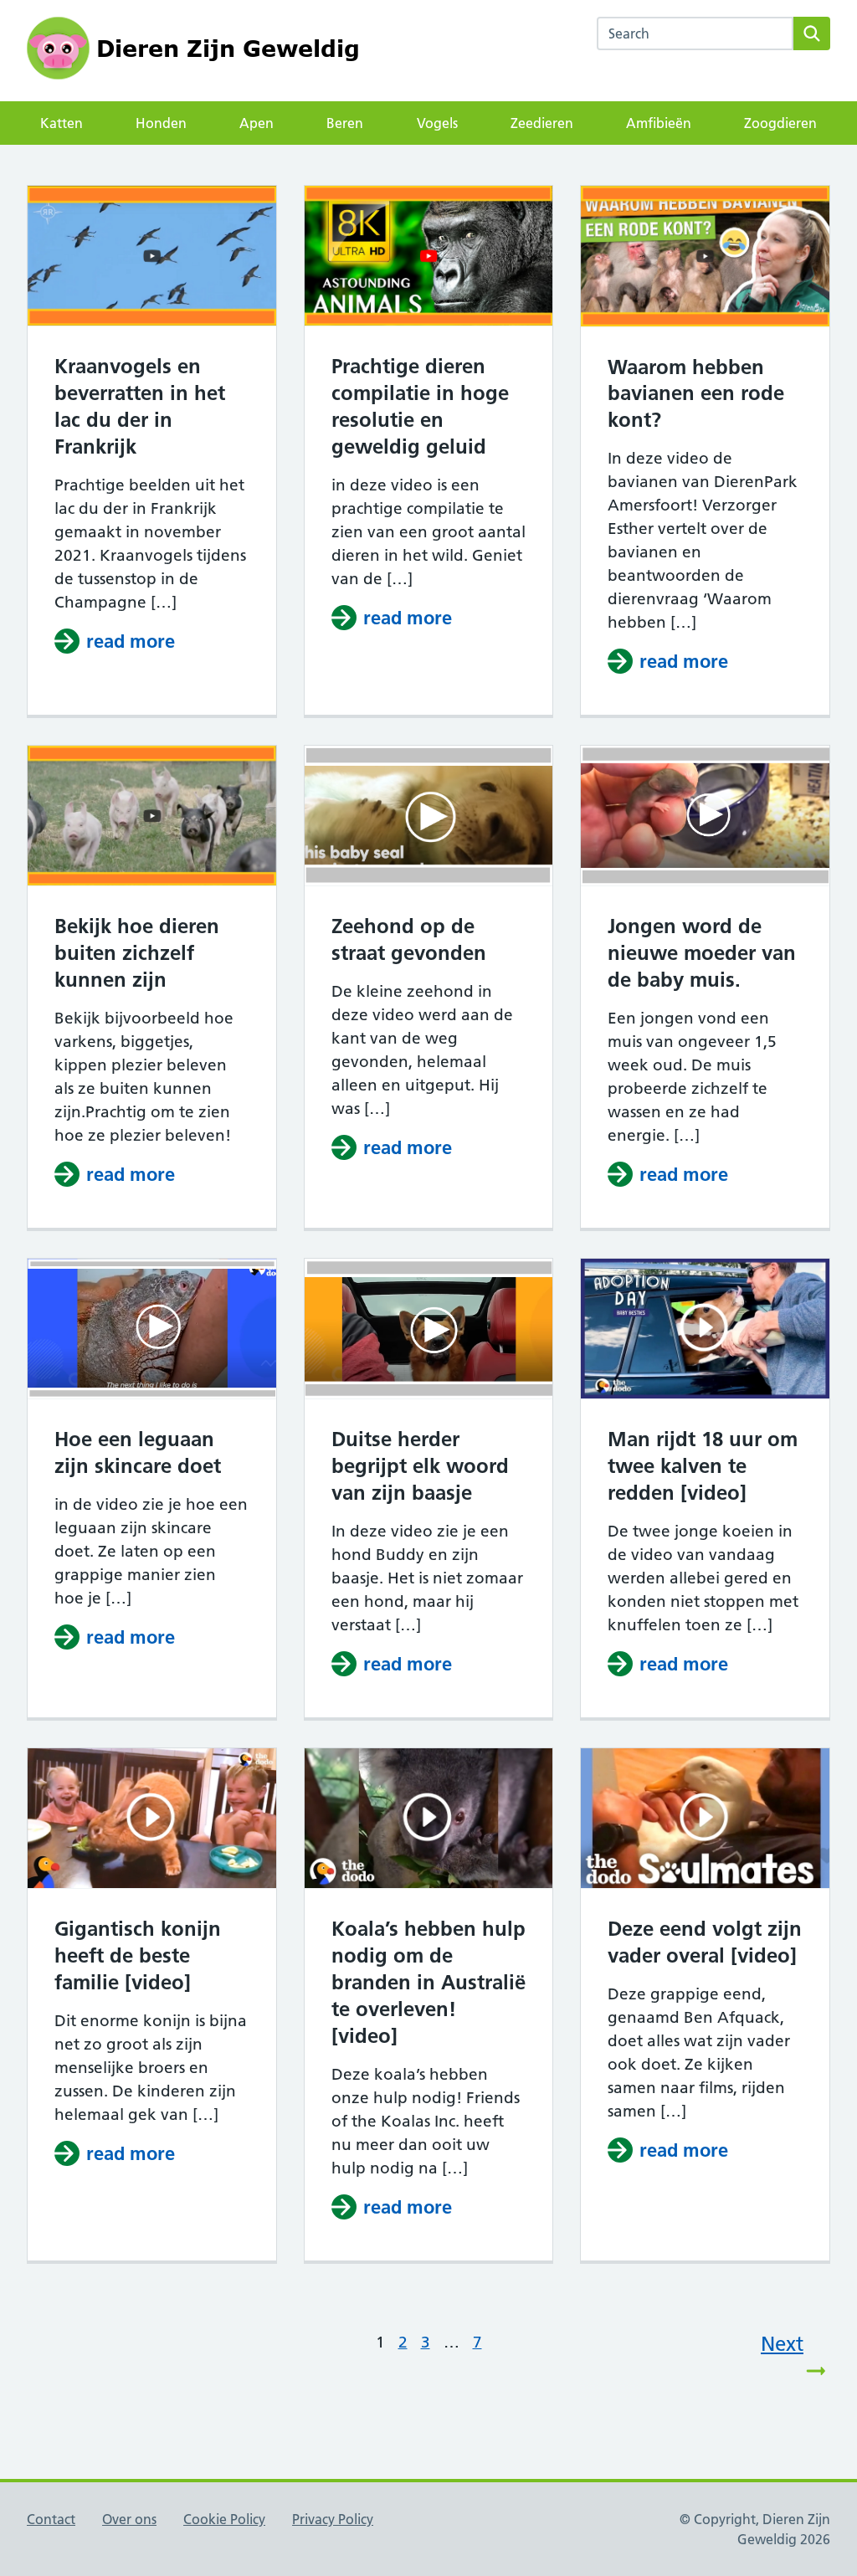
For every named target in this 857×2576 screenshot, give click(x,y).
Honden (161, 123)
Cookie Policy (224, 2519)
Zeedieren (542, 123)
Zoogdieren (780, 123)
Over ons (129, 2519)
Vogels (437, 123)
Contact (51, 2519)
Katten (62, 123)
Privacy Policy (333, 2519)
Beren (345, 123)
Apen (257, 123)
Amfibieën (659, 123)
